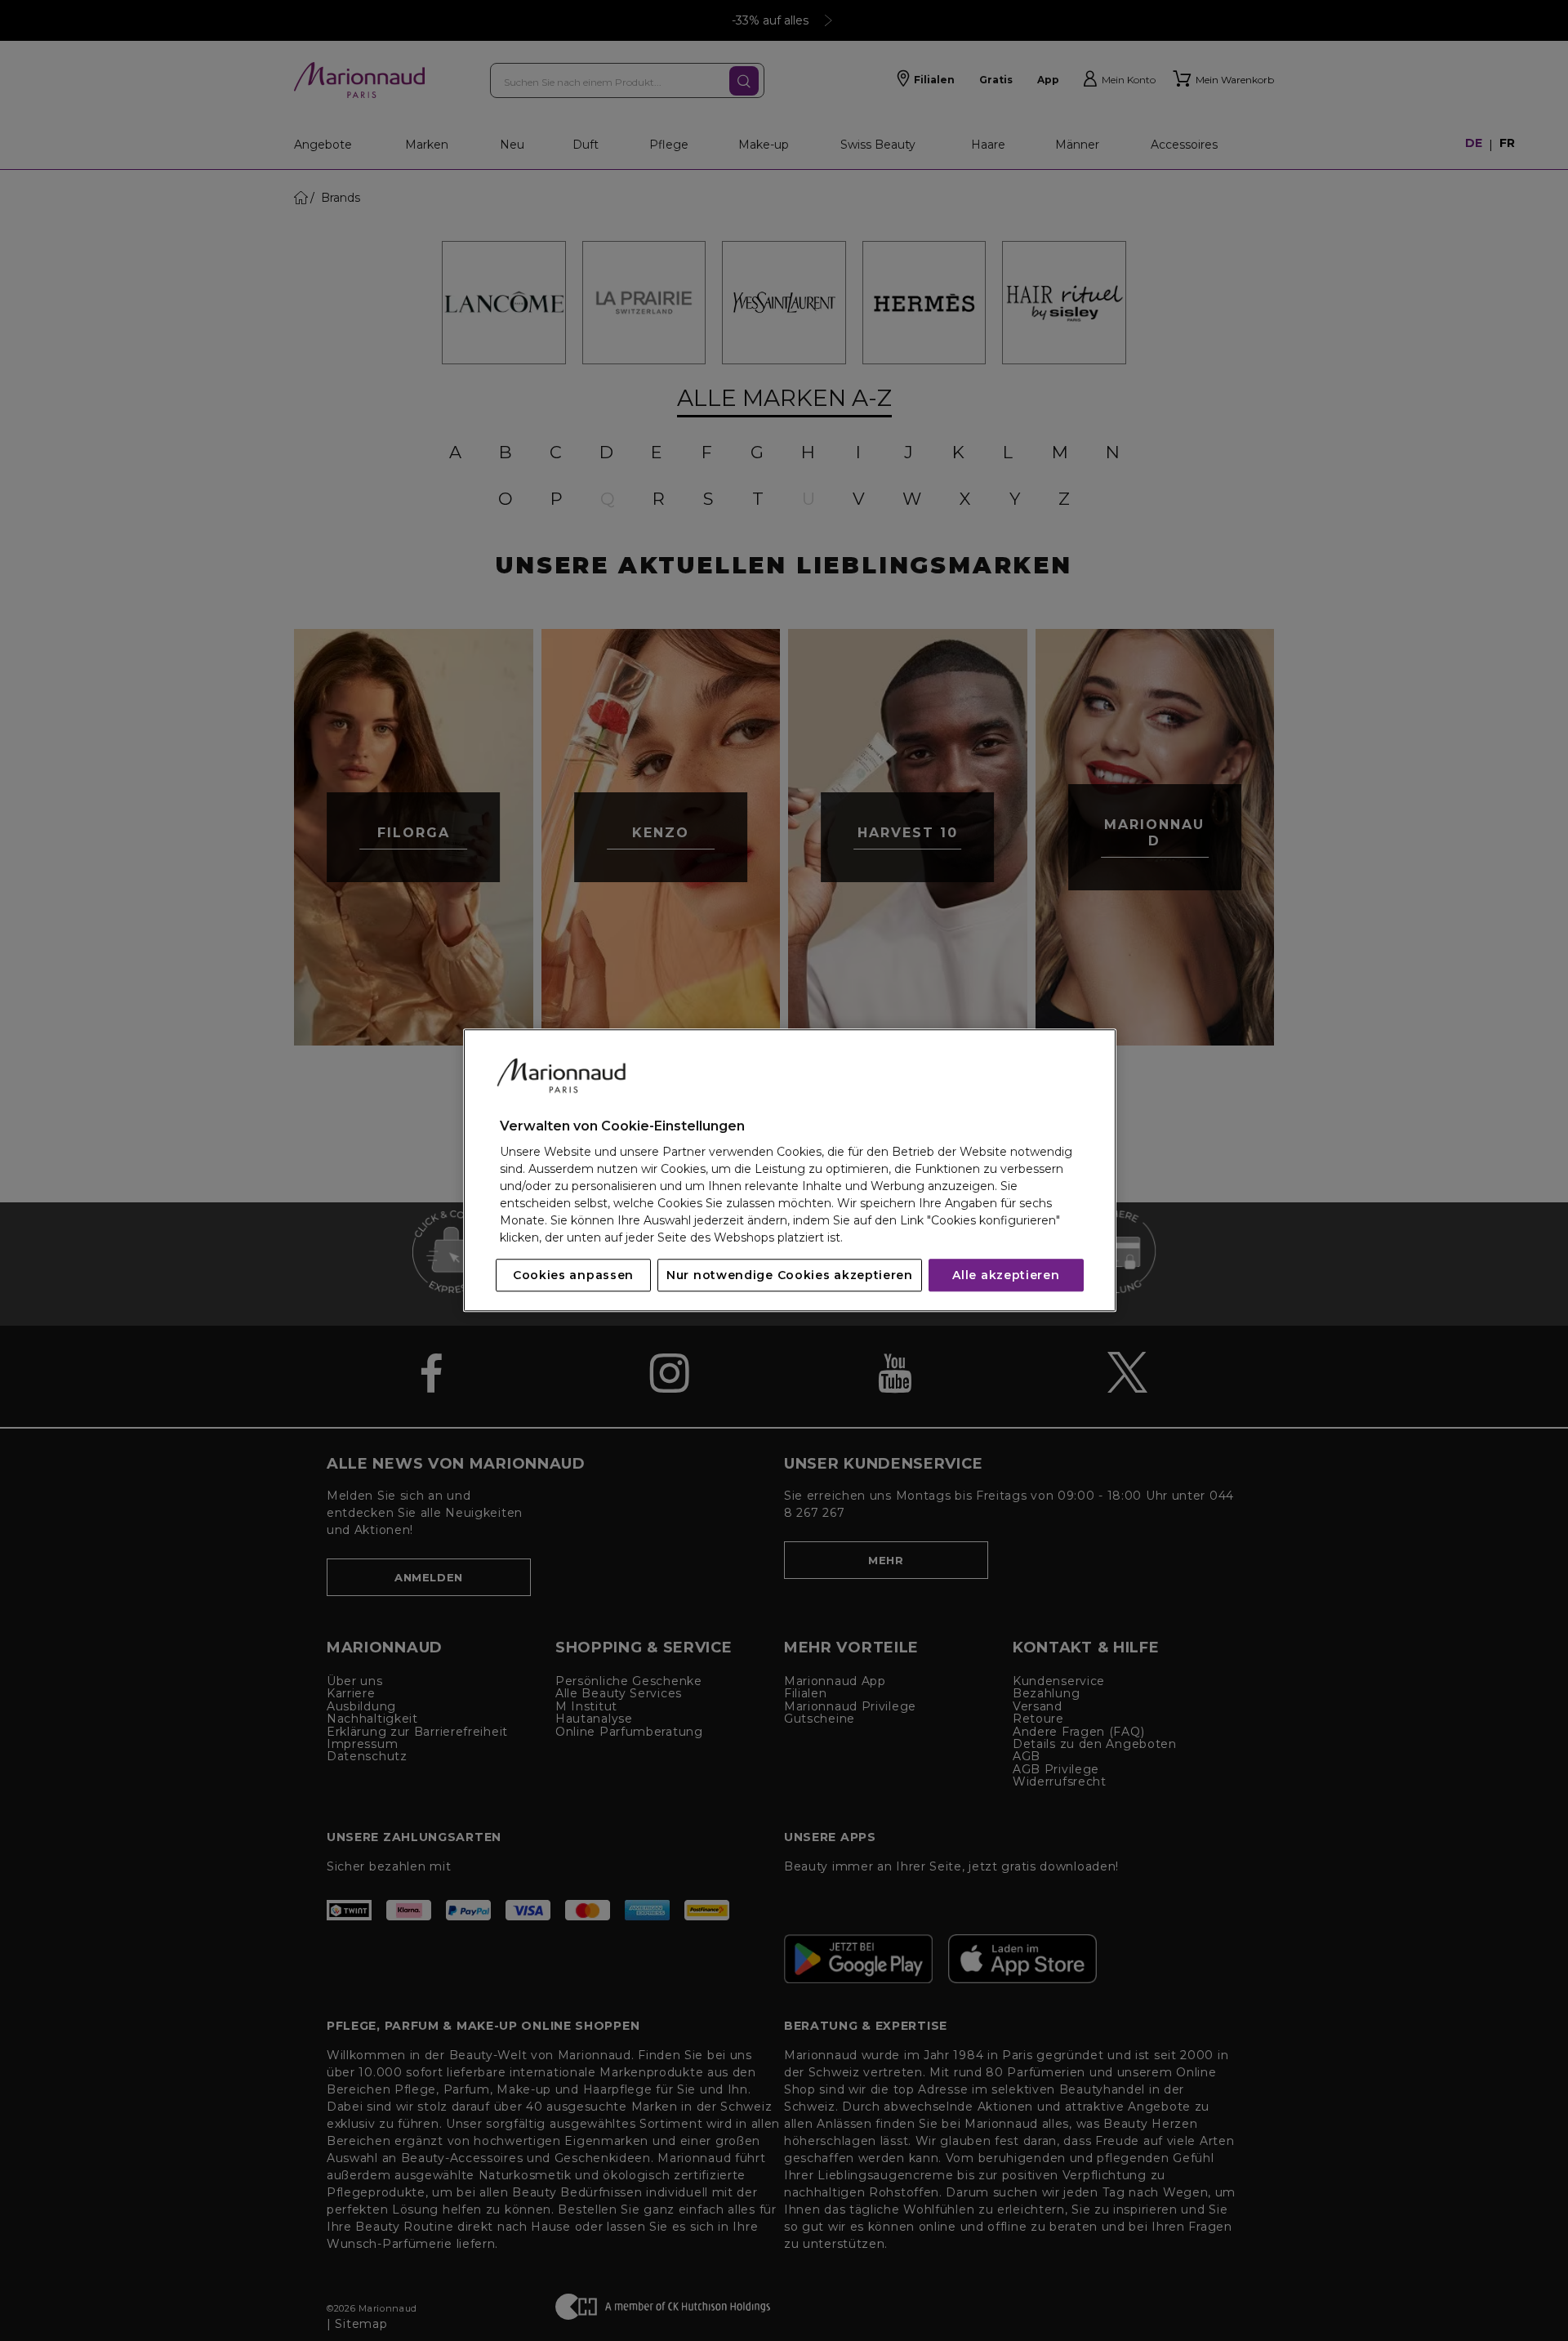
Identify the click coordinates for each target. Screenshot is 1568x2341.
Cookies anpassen (573, 1276)
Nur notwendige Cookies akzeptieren (790, 1276)
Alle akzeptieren (1006, 1276)
